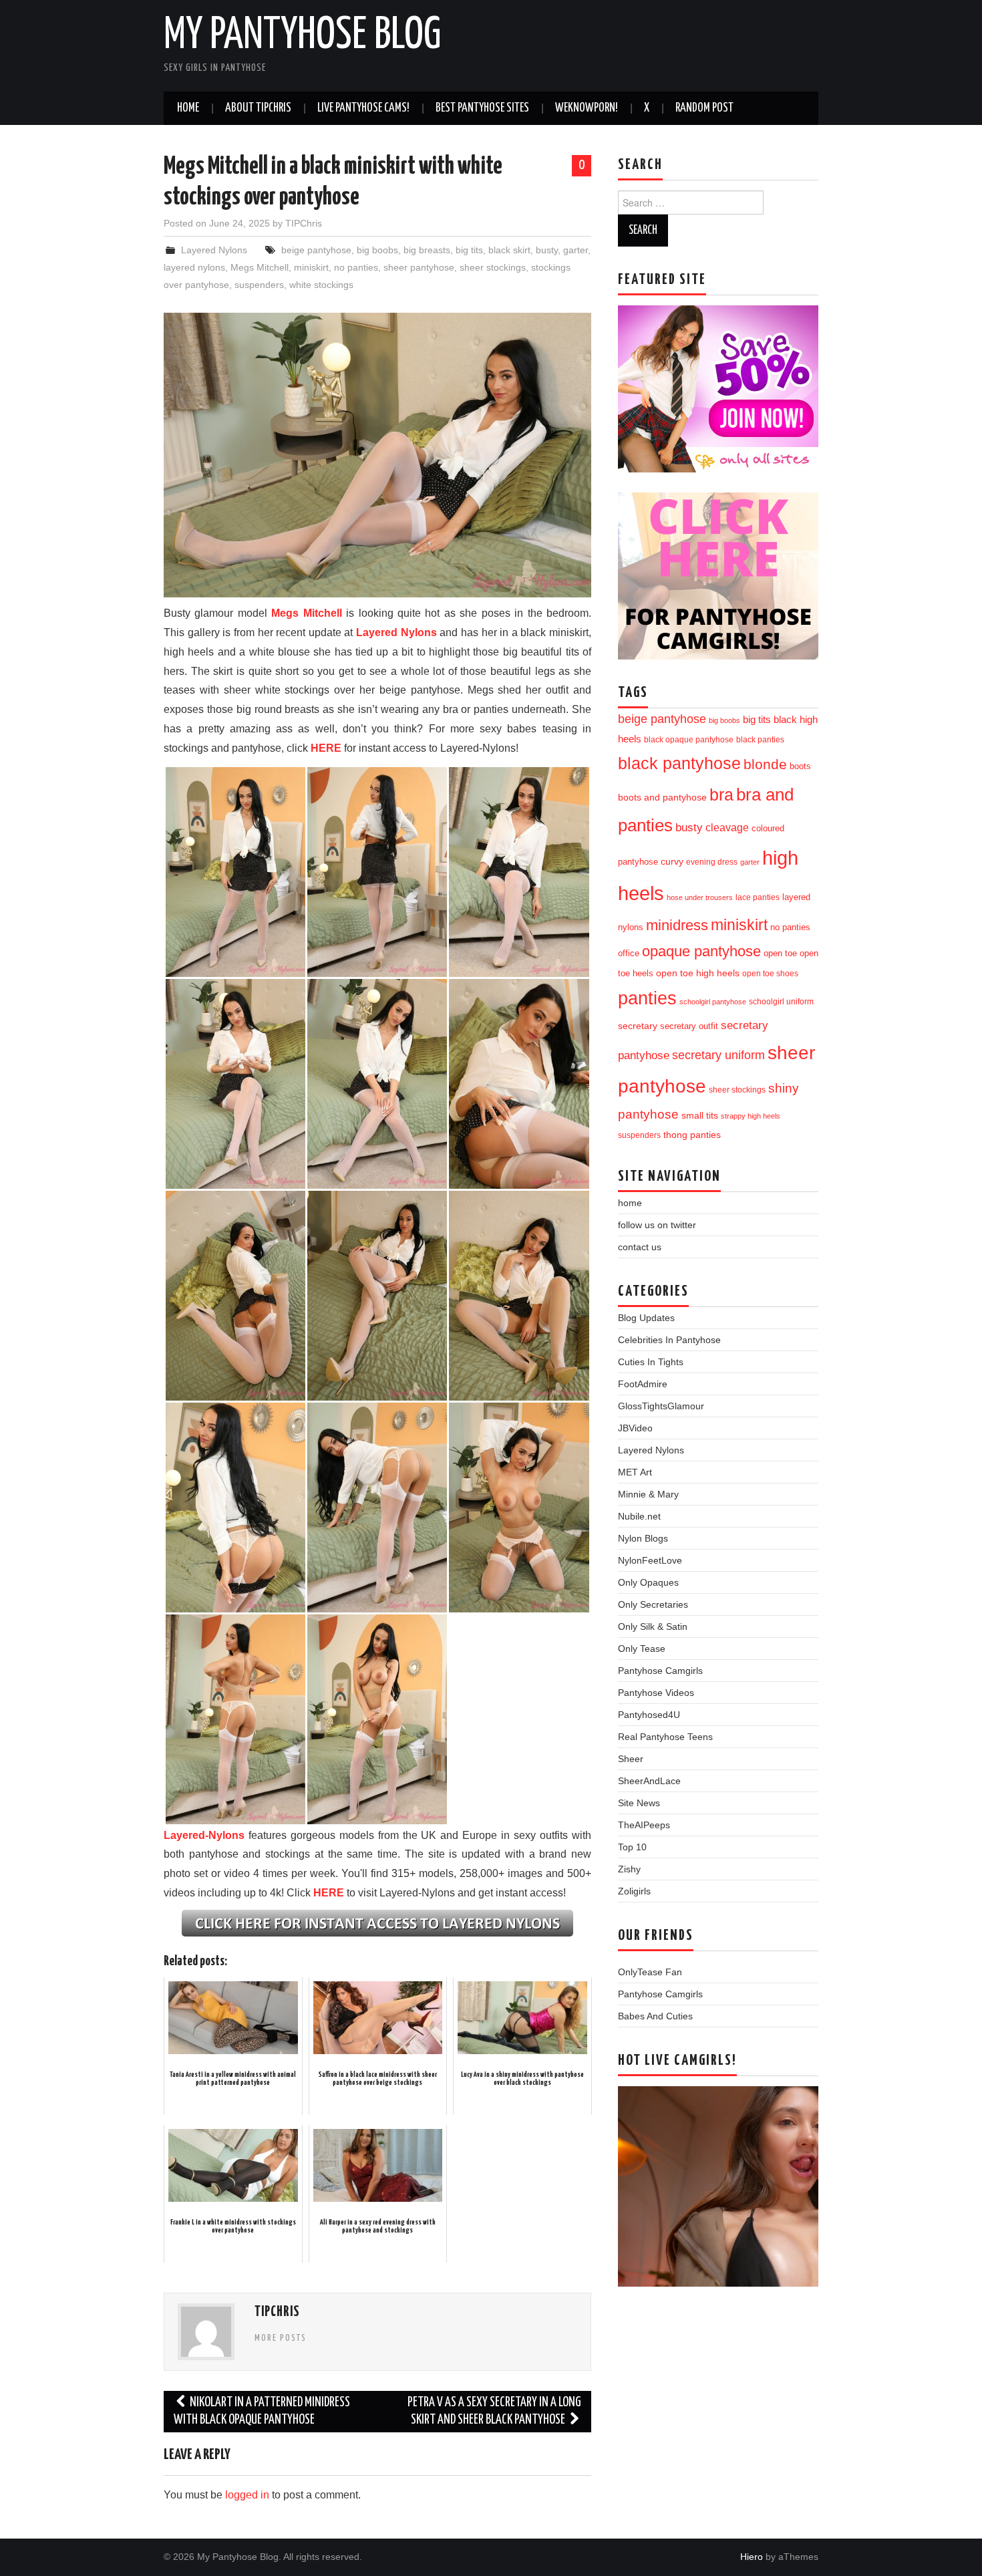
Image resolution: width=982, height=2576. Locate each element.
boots (800, 766)
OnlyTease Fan (650, 1972)
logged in (247, 2495)
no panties (356, 267)
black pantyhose (679, 763)
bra (721, 795)
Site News (639, 1803)
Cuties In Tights (651, 1362)
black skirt (509, 250)
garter (576, 250)
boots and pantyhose (662, 797)
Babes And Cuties (655, 2016)
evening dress (712, 862)
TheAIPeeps (644, 1825)
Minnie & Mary (648, 1494)
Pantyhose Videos (656, 1693)
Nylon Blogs (643, 1538)
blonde (765, 764)
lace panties (758, 897)
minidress (677, 925)
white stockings (321, 285)
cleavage (727, 828)
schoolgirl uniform (781, 1002)
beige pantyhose (316, 250)
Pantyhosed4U (649, 1715)
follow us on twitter (657, 1225)
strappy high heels (751, 1116)
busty (547, 250)
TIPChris (304, 223)
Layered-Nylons (204, 1835)
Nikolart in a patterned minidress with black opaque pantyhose (262, 2411)
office (629, 954)
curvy (672, 862)
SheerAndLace (649, 1781)
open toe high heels (698, 973)
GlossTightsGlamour (661, 1406)
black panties (760, 740)
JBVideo (635, 1428)
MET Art (635, 1472)
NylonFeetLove (650, 1560)
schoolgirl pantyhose (713, 1002)
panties (647, 998)
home (630, 1203)
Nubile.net (639, 1516)
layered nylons (194, 267)
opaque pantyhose (701, 952)
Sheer (631, 1759)
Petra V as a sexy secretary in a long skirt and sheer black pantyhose (494, 2411)
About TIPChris (258, 108)
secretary (638, 1026)
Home (188, 108)
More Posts (281, 2338)
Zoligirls (634, 1891)
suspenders (259, 285)
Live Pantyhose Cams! (363, 108)
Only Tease (642, 1649)
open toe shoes (770, 974)
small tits (700, 1116)
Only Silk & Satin (653, 1626)
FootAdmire (643, 1384)
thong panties (692, 1135)
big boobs (377, 250)
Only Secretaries (653, 1604)
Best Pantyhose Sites (482, 108)
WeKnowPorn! (587, 108)
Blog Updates (646, 1318)
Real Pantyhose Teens (665, 1737)
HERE (326, 748)
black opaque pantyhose (689, 739)
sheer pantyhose (419, 267)
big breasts (427, 250)
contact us (640, 1247)
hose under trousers (700, 897)
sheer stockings (493, 267)
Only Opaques (648, 1582)
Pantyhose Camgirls (660, 1671)
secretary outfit (689, 1026)
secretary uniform (718, 1055)
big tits (469, 250)
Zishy (629, 1869)
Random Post (704, 108)
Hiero (752, 2557)
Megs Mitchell (260, 267)
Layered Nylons (214, 250)
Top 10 (632, 1847)
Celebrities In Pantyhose (669, 1340)
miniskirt (311, 267)
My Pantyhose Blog (302, 36)
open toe (780, 954)
